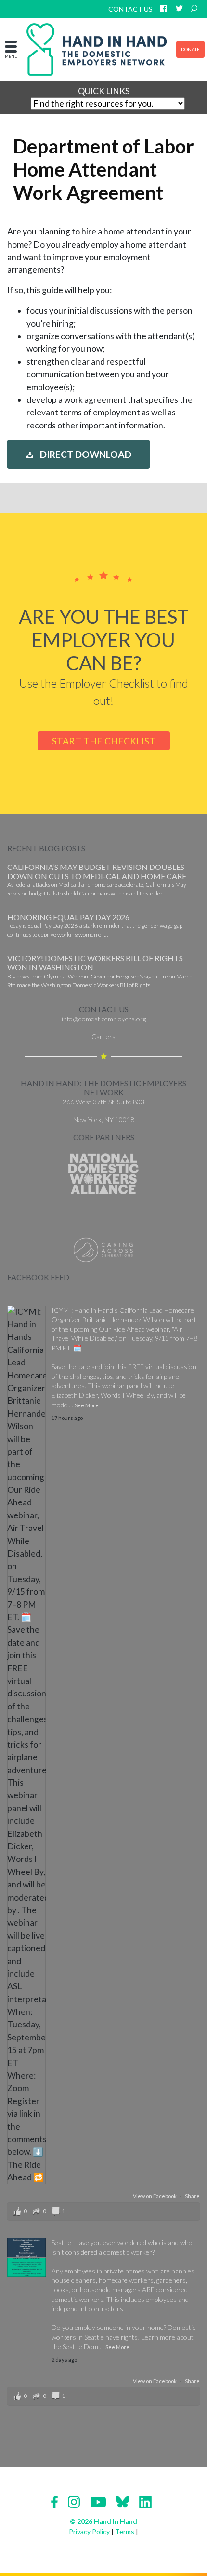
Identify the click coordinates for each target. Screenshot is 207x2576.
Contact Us (130, 9)
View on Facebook (155, 2196)
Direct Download (85, 455)
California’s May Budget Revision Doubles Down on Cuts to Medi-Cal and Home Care (97, 871)
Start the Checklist (104, 741)
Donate (190, 49)
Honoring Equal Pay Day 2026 (68, 917)
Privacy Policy (89, 2531)
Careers (103, 1037)
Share (192, 2196)
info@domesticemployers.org (104, 1019)
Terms (125, 2531)
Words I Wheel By (127, 1395)
